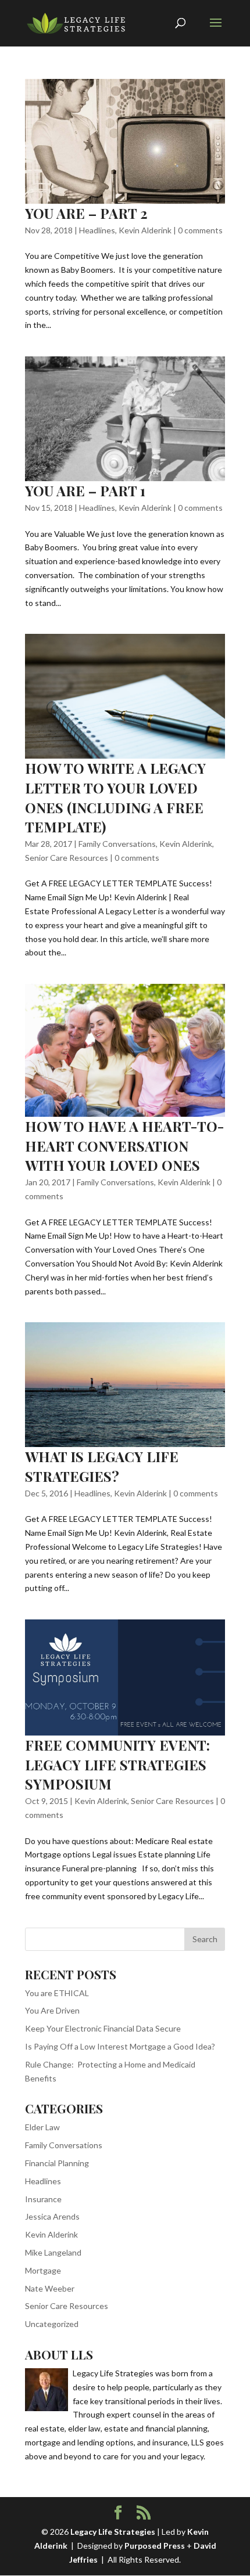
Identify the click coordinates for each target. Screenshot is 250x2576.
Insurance (43, 2199)
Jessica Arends (52, 2216)
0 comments (200, 230)
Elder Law (42, 2127)
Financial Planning (57, 2163)
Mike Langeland (53, 2252)
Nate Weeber (50, 2288)
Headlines (97, 230)
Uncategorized (52, 2324)
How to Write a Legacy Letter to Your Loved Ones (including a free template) (115, 797)
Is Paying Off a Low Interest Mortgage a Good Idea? (120, 2046)
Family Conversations (117, 844)
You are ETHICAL (57, 1993)
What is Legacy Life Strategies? (102, 1466)
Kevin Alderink (145, 230)
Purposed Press (155, 2546)
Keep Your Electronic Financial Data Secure (103, 2028)
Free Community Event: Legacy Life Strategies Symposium (117, 1764)
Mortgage (43, 2270)
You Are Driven (52, 2010)
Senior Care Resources (67, 858)
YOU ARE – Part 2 (86, 213)
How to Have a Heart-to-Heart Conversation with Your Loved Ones (124, 1146)
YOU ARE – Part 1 (85, 490)
